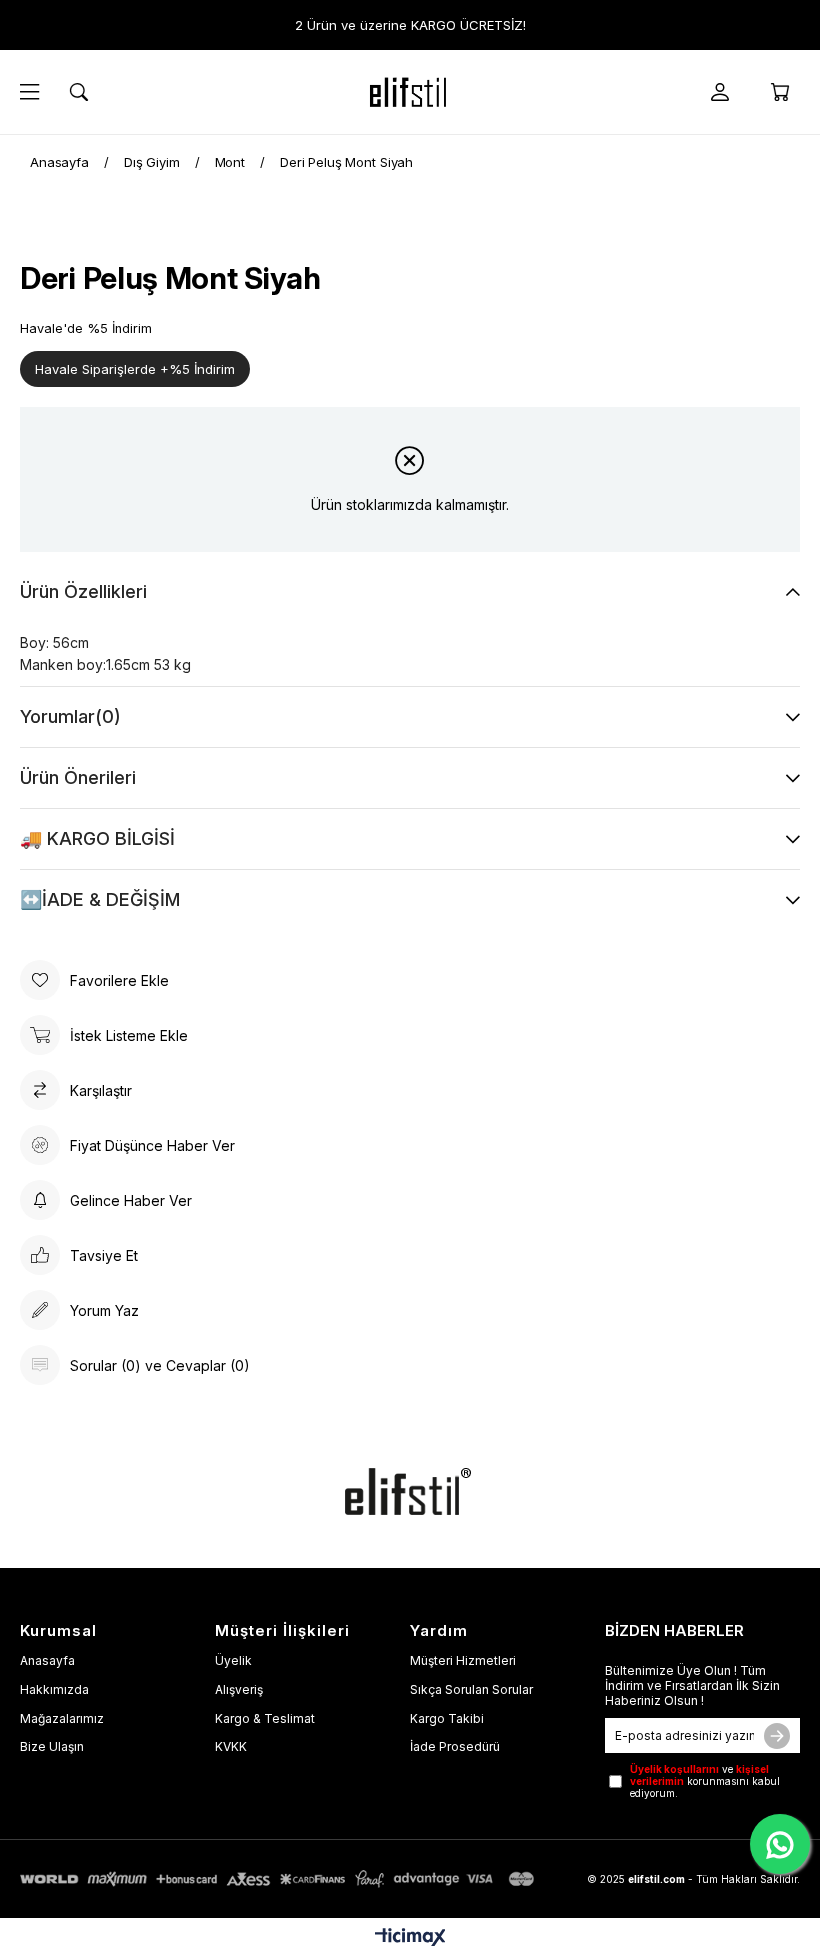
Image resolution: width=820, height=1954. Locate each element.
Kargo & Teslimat (265, 1718)
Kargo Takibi (447, 1718)
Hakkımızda (54, 1689)
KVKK (231, 1746)
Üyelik (233, 1660)
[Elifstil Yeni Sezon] (410, 1491)
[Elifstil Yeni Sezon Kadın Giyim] (410, 92)
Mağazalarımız (62, 1718)
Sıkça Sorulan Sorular (471, 1689)
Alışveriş (239, 1689)
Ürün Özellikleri (83, 591)
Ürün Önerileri (78, 777)
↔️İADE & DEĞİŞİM (100, 899)
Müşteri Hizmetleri (463, 1660)
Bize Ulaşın (52, 1746)
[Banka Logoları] (280, 1879)
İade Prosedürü (455, 1746)
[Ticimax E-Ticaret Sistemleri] (410, 1938)
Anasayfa (47, 1660)
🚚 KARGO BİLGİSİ (97, 838)
